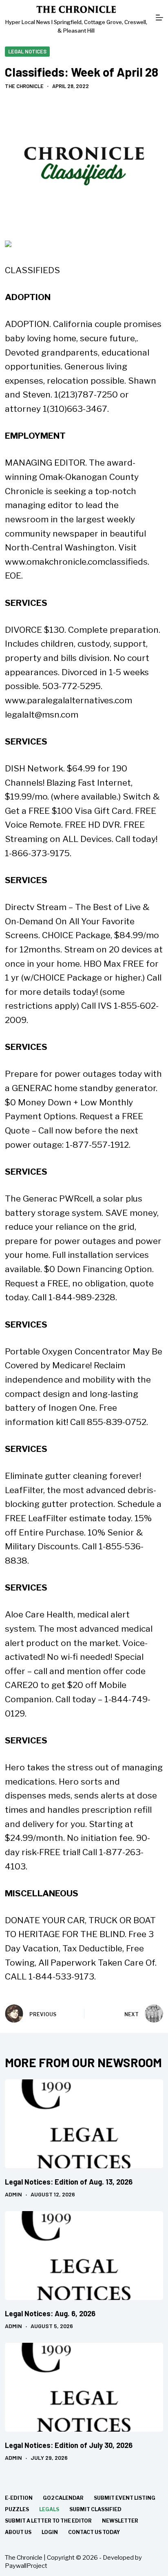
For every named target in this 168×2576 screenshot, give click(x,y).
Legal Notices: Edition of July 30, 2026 (69, 2445)
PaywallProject (26, 2566)
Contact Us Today (94, 2532)
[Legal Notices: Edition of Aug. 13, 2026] (84, 2124)
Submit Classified (95, 2509)
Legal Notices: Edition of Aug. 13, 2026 (69, 2182)
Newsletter (120, 2521)
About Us (18, 2532)
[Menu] (159, 18)
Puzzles (17, 2509)
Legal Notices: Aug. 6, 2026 (50, 2313)
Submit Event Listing (125, 2498)
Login (50, 2532)
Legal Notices (27, 51)
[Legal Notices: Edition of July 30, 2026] (84, 2387)
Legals (49, 2509)
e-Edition (19, 2498)
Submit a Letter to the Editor (48, 2521)
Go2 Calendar (63, 2498)
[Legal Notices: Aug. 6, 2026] (84, 2256)
